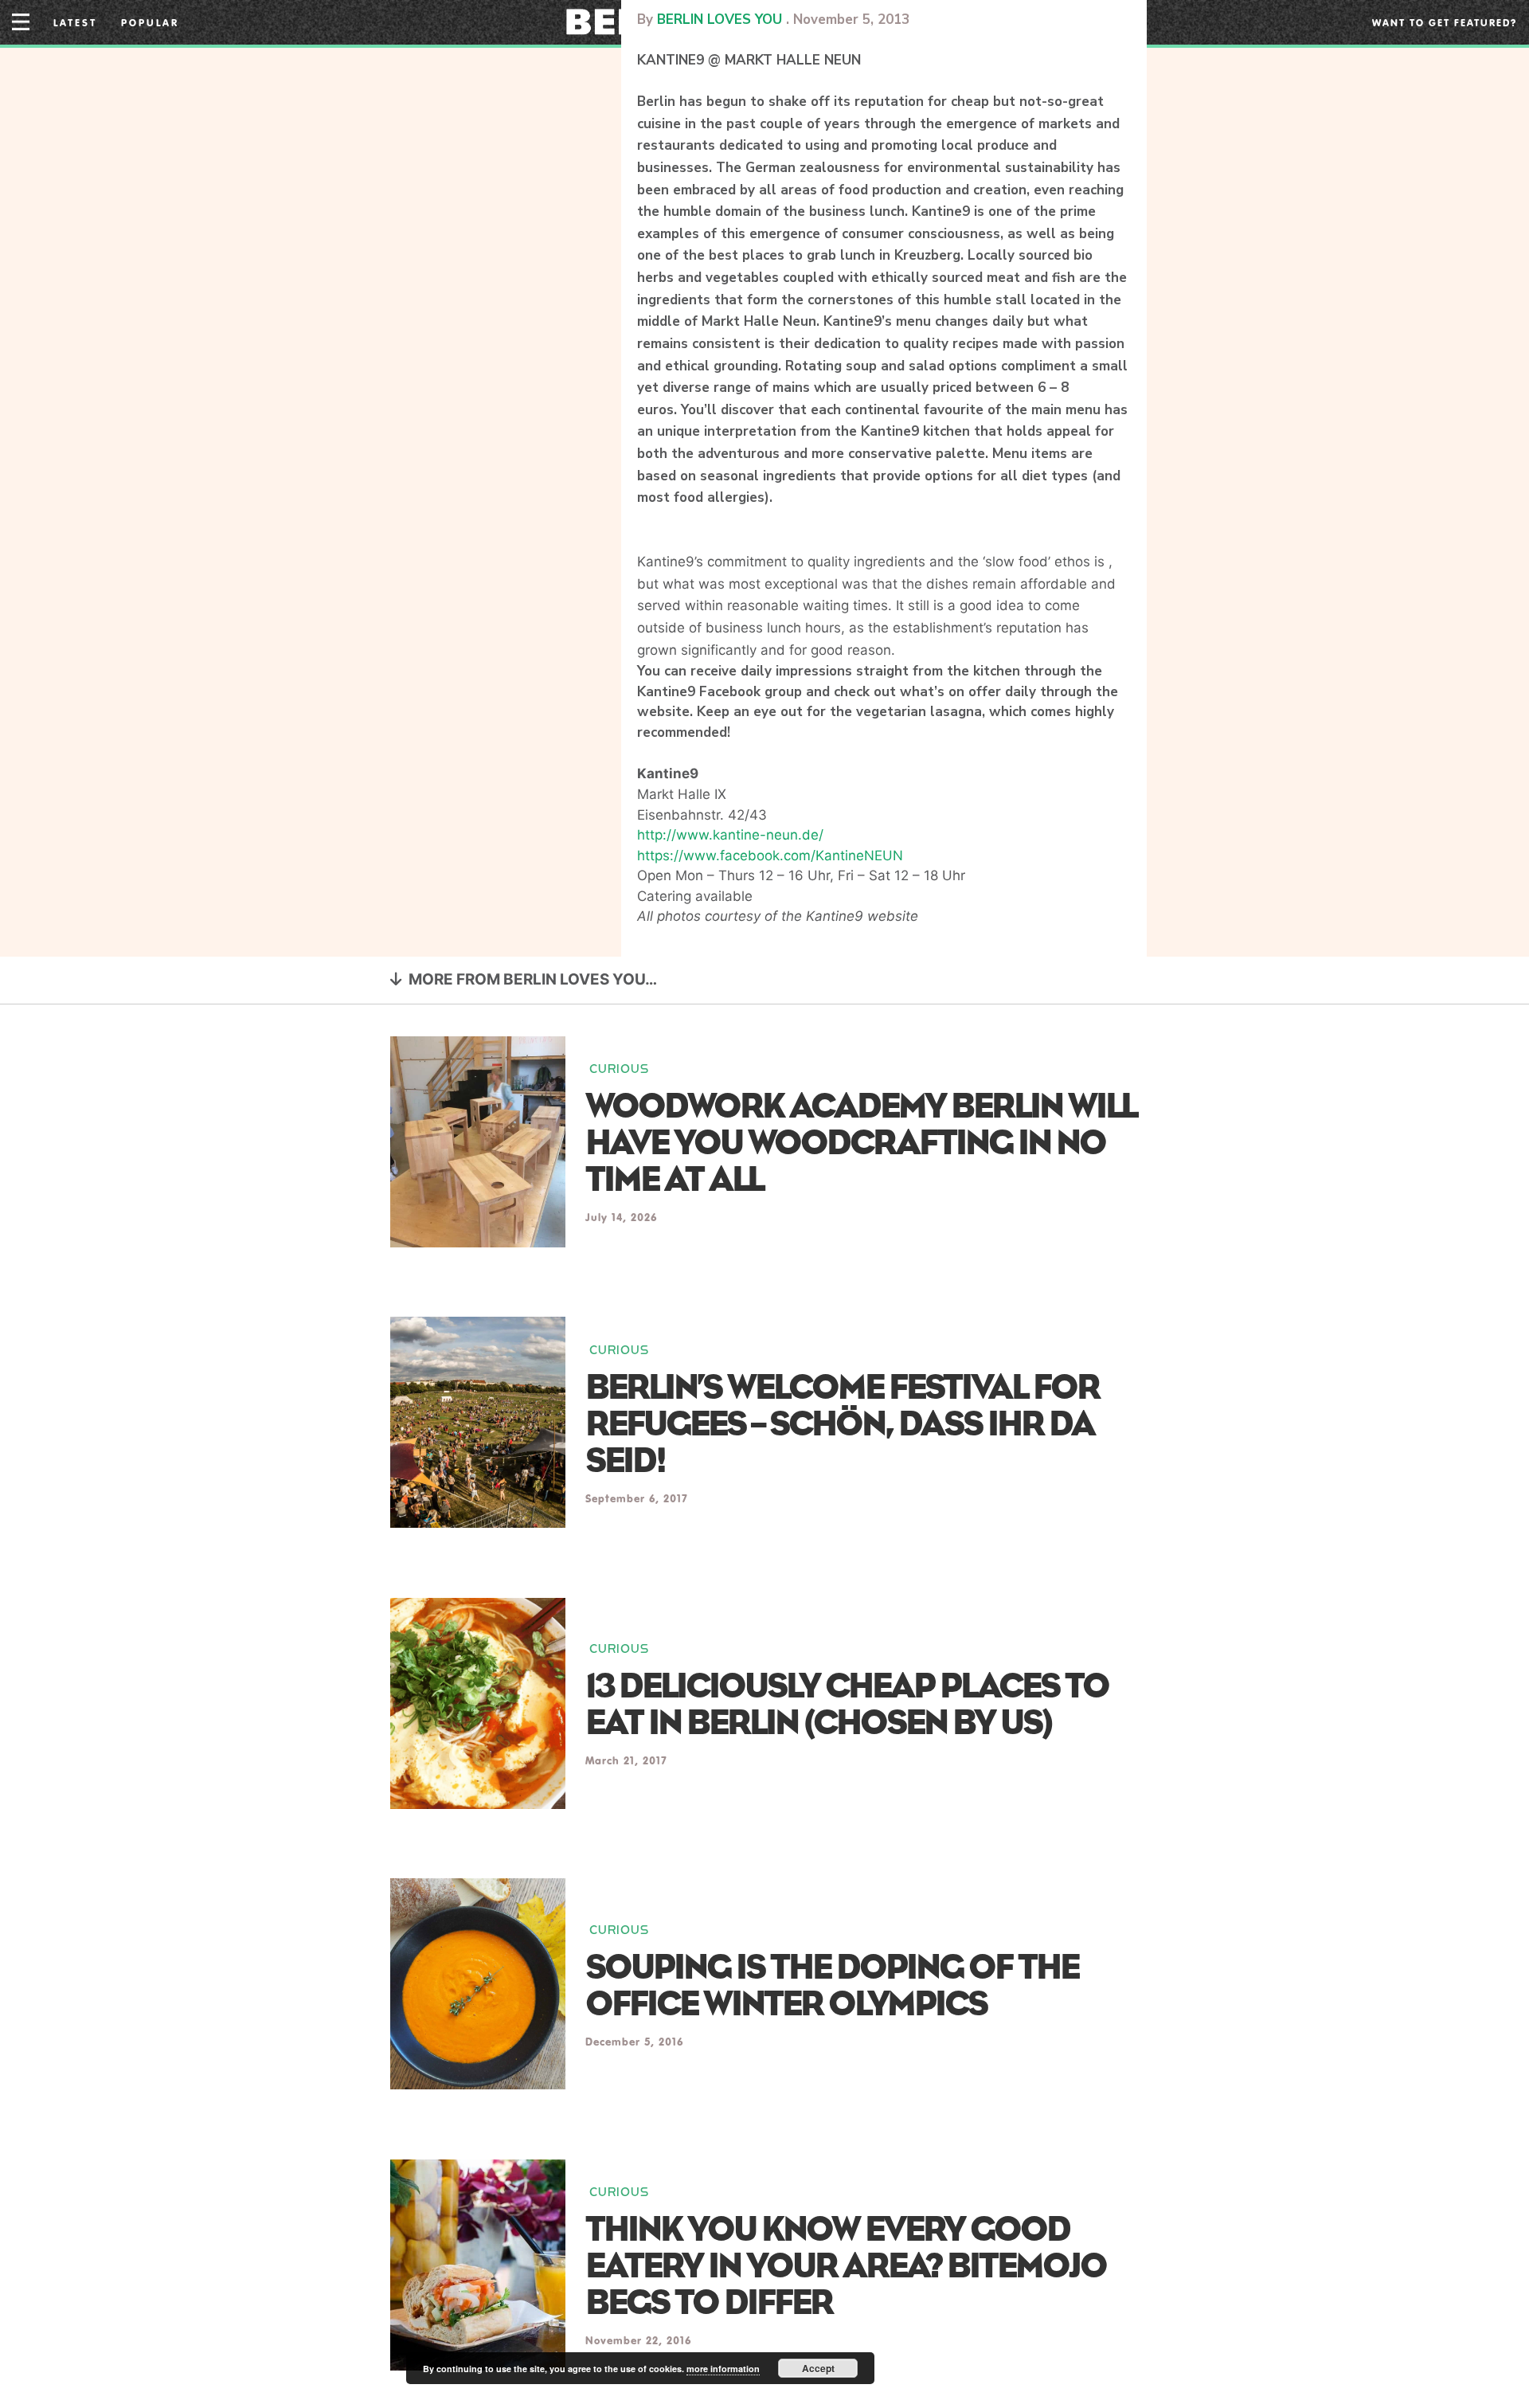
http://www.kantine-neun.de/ (730, 835)
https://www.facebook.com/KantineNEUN (770, 856)
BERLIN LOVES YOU (720, 20)
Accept (818, 2368)
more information (723, 2369)
